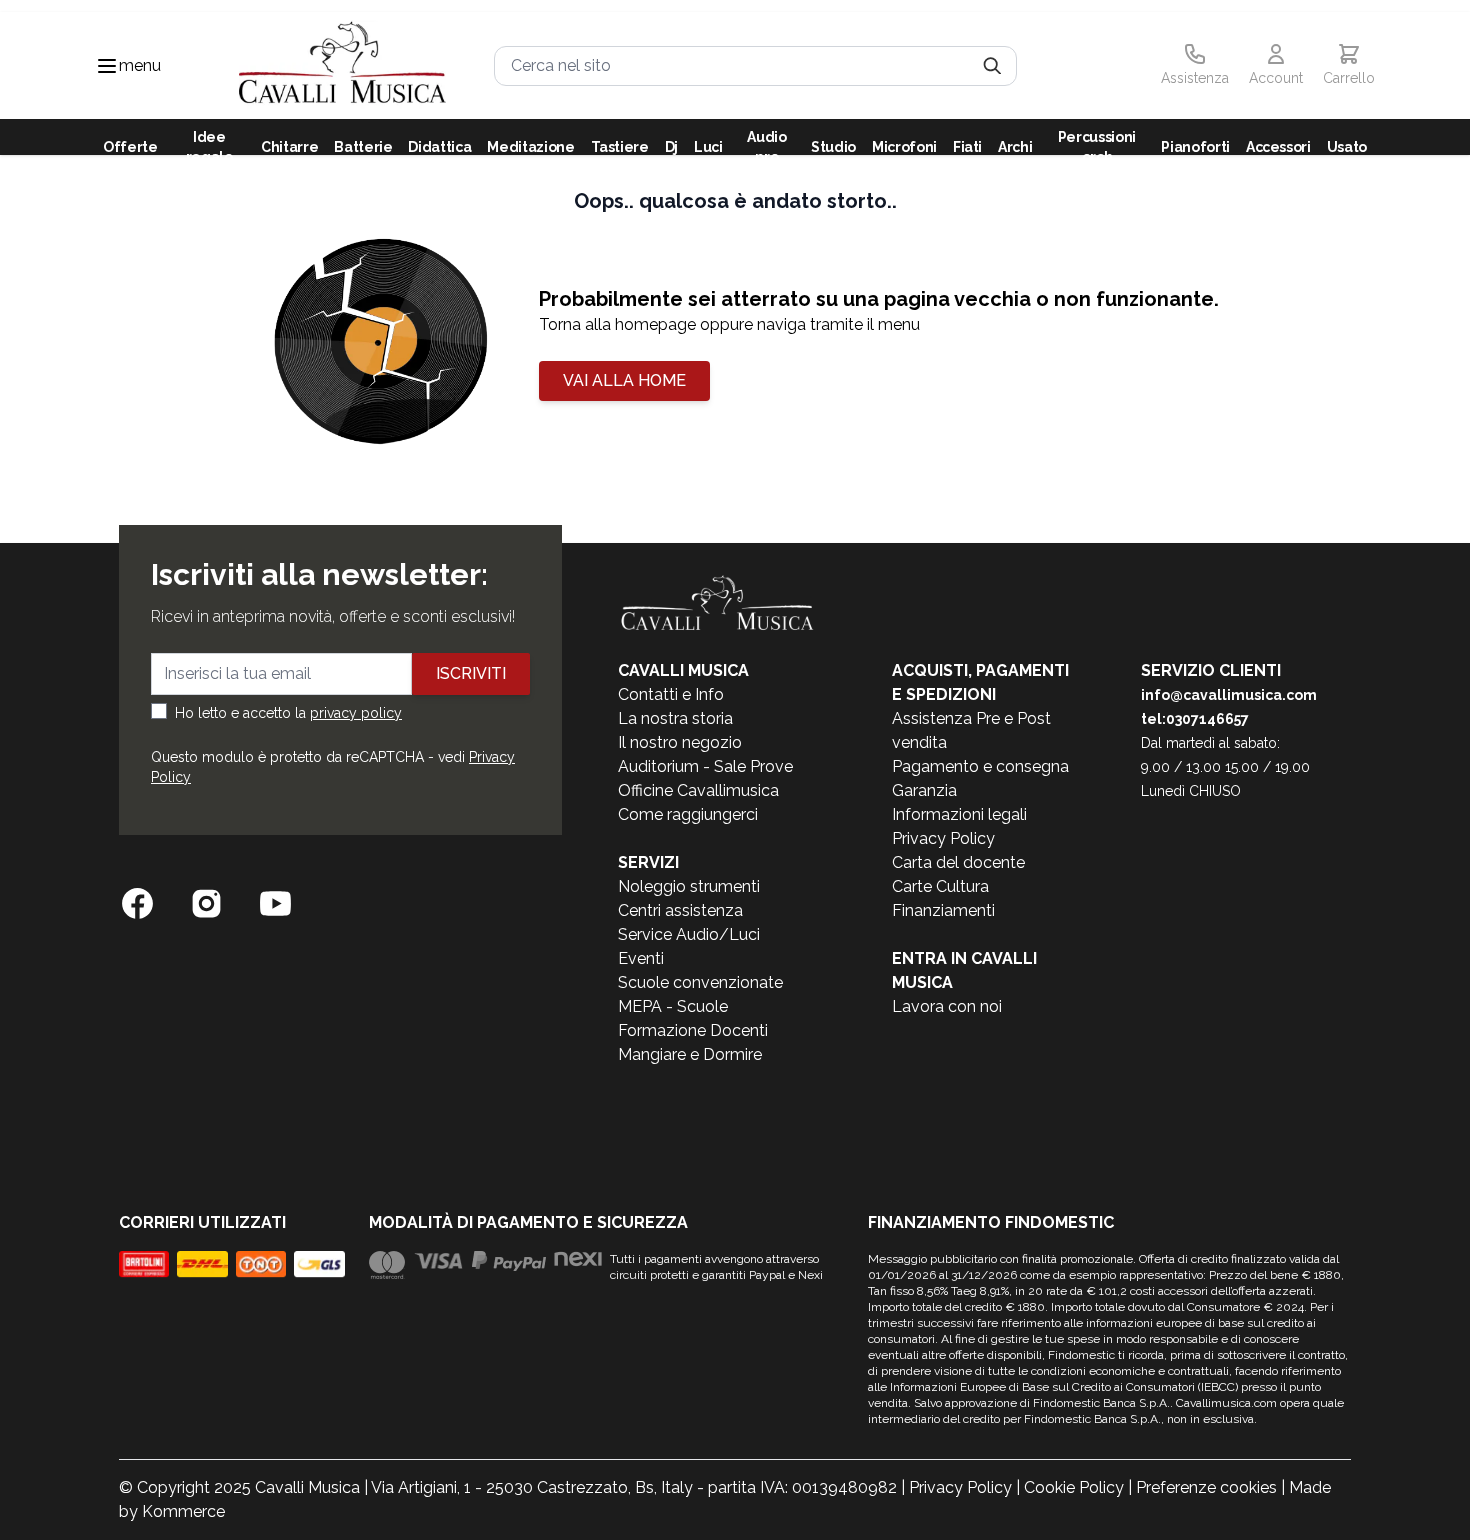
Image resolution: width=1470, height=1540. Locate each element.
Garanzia (924, 790)
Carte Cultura (940, 886)
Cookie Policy (1074, 1487)
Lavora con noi (947, 1006)
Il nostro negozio (680, 742)
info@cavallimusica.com (1229, 695)
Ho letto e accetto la (288, 713)
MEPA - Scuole (673, 1006)
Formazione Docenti (693, 1030)
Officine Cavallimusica (698, 790)
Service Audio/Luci (689, 934)
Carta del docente (958, 862)
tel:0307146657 (1195, 719)
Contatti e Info (671, 694)
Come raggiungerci (688, 814)
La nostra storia (675, 718)
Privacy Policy (943, 838)
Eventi (641, 958)
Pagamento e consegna (980, 766)
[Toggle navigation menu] (107, 66)
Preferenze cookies (1206, 1487)
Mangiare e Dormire (690, 1054)
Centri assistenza (680, 910)
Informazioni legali (959, 814)
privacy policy (356, 713)
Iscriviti (471, 673)
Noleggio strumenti (689, 886)
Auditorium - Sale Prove (705, 766)
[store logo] (342, 65)
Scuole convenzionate (700, 982)
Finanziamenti (943, 910)
